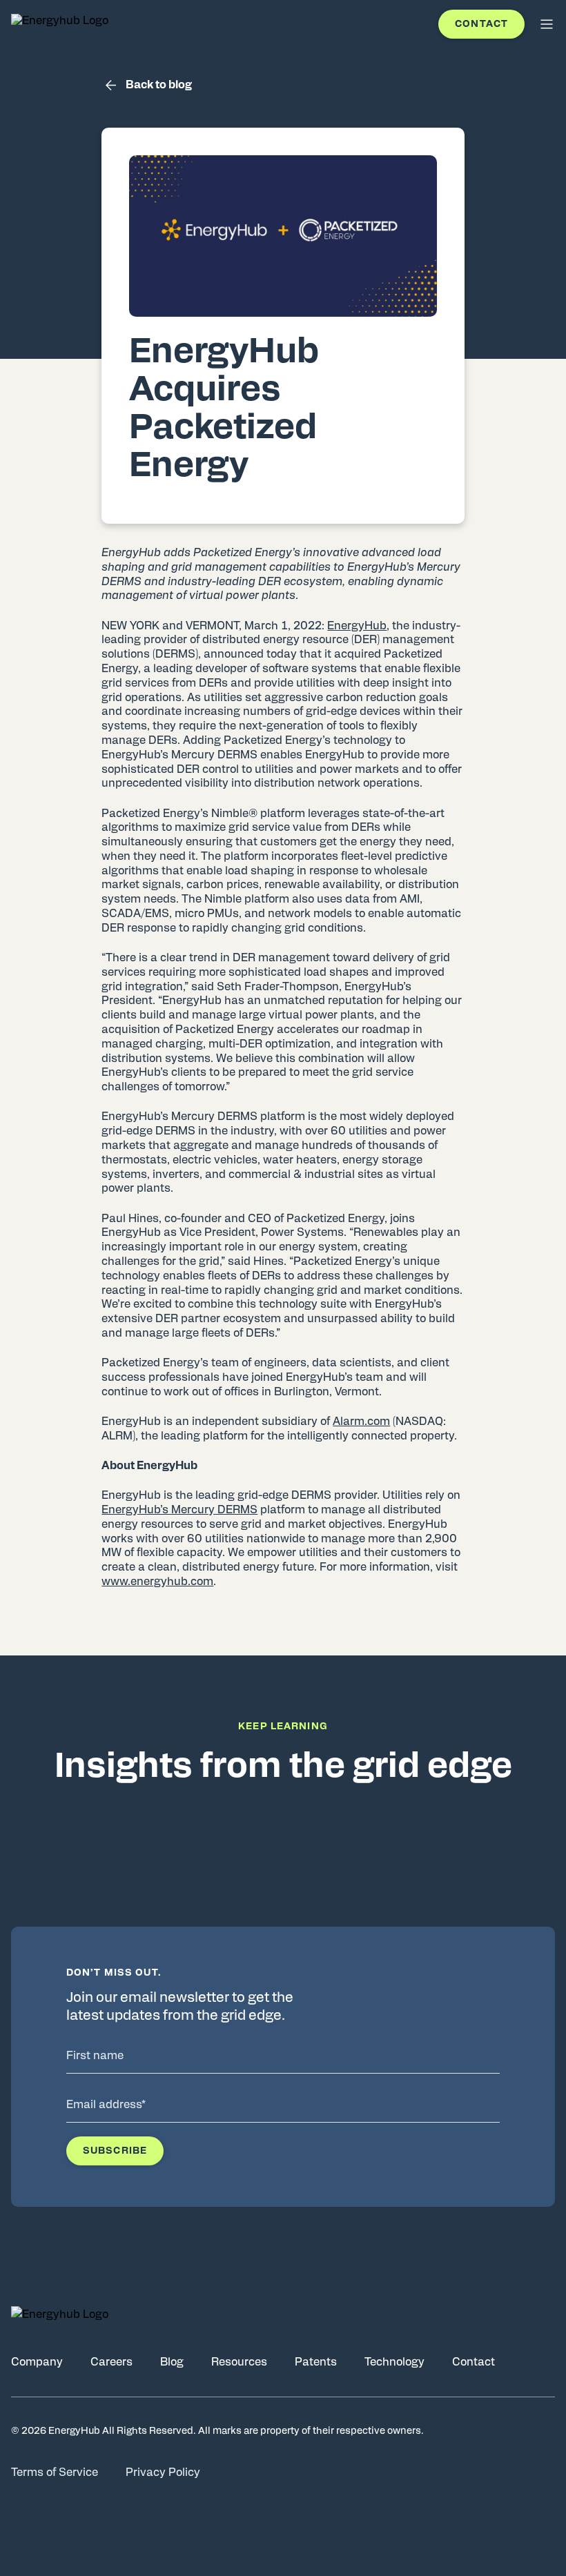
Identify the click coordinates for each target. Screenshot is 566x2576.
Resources (239, 2362)
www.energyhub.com (157, 1582)
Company (37, 2362)
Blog (172, 2362)
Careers (111, 2362)
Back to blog (159, 85)
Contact (481, 24)
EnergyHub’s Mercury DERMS (179, 1510)
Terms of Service (55, 2472)
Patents (316, 2362)
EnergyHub (357, 626)
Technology (394, 2362)
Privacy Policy (163, 2472)
